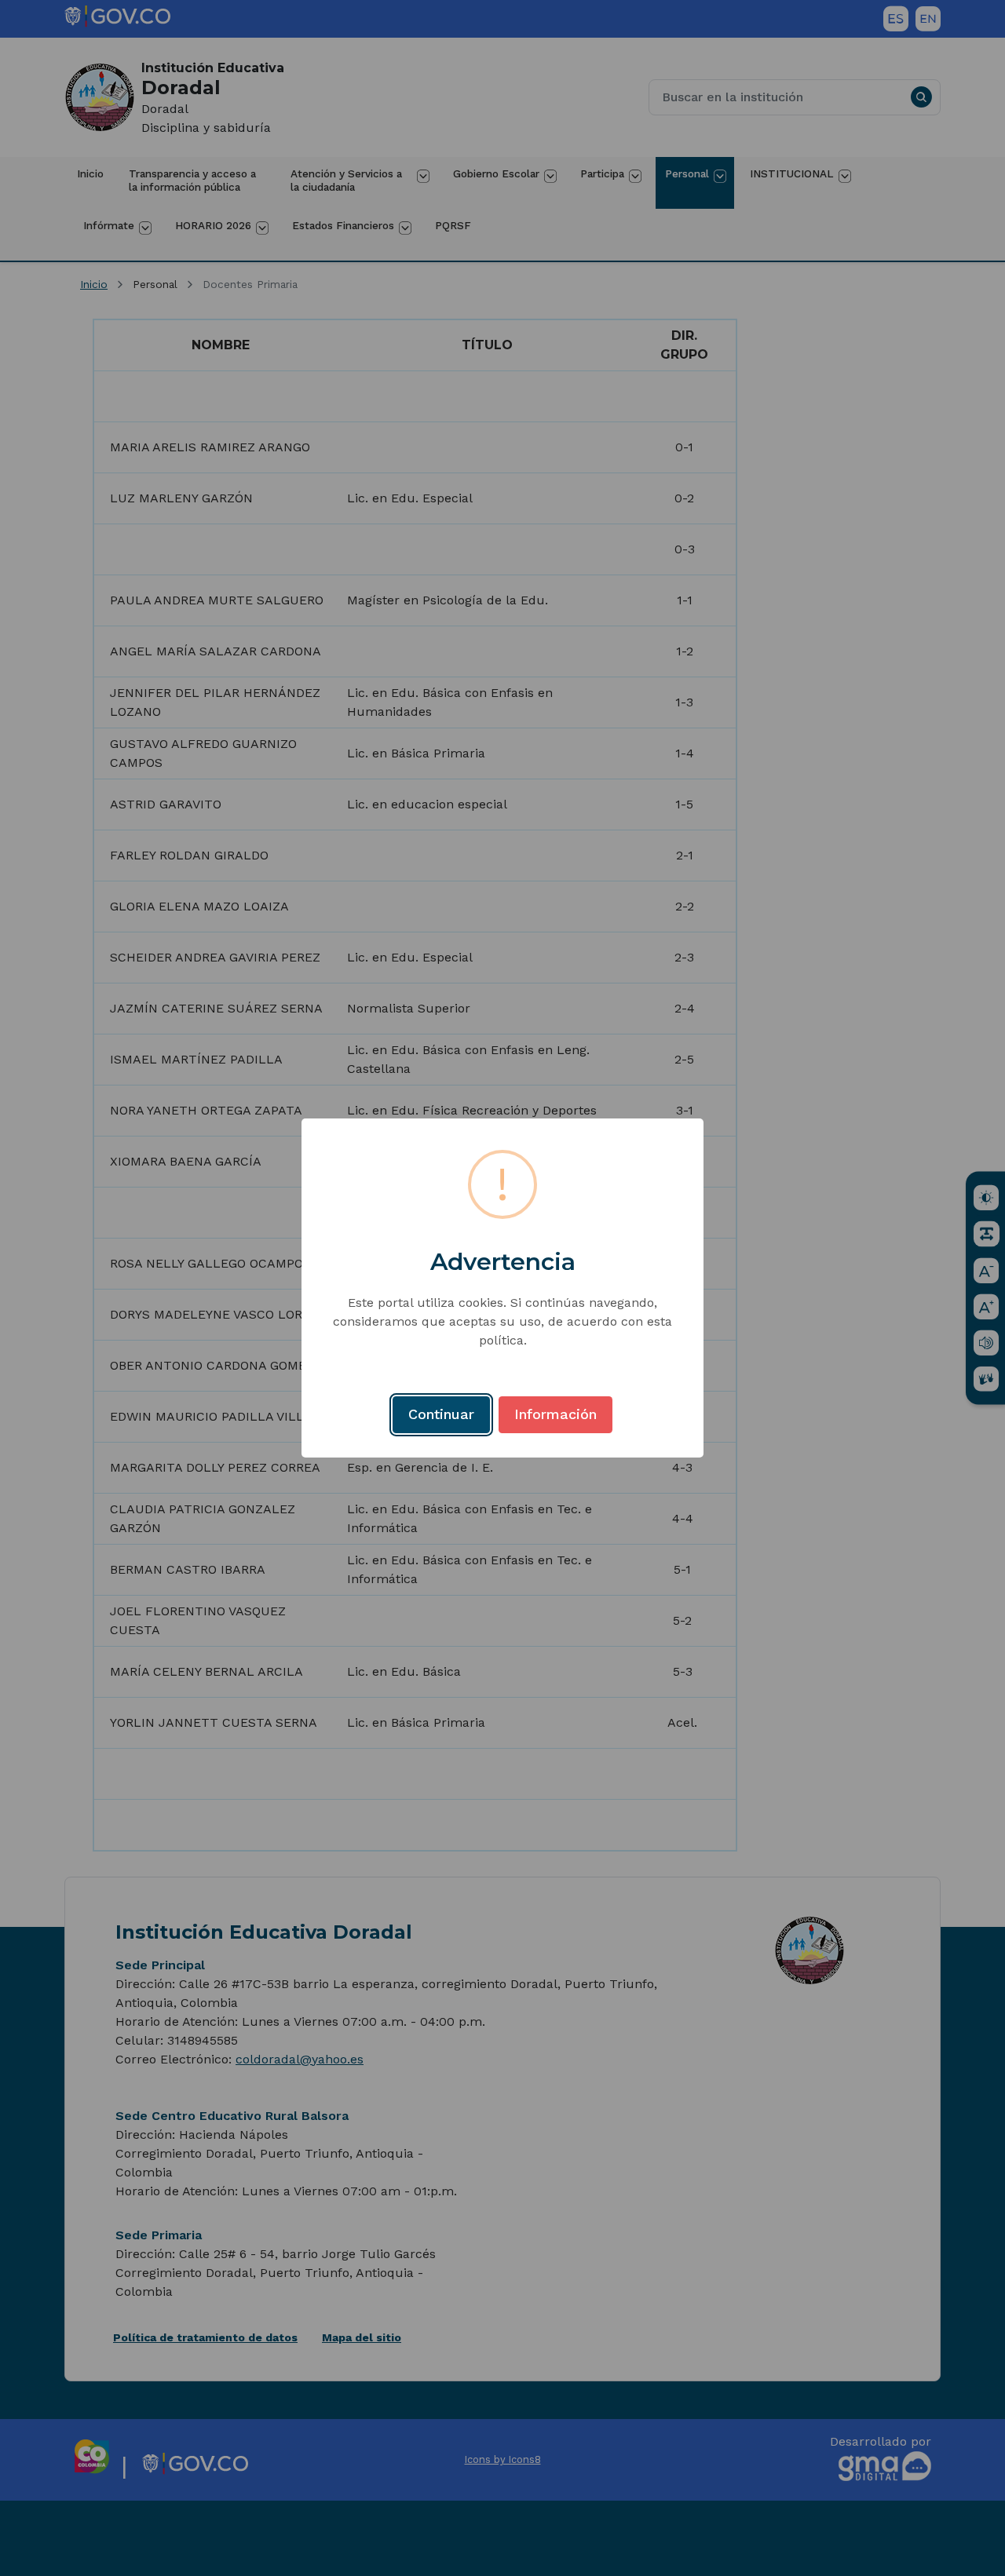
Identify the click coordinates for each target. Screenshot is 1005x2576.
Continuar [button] (441, 1414)
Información (555, 1414)
